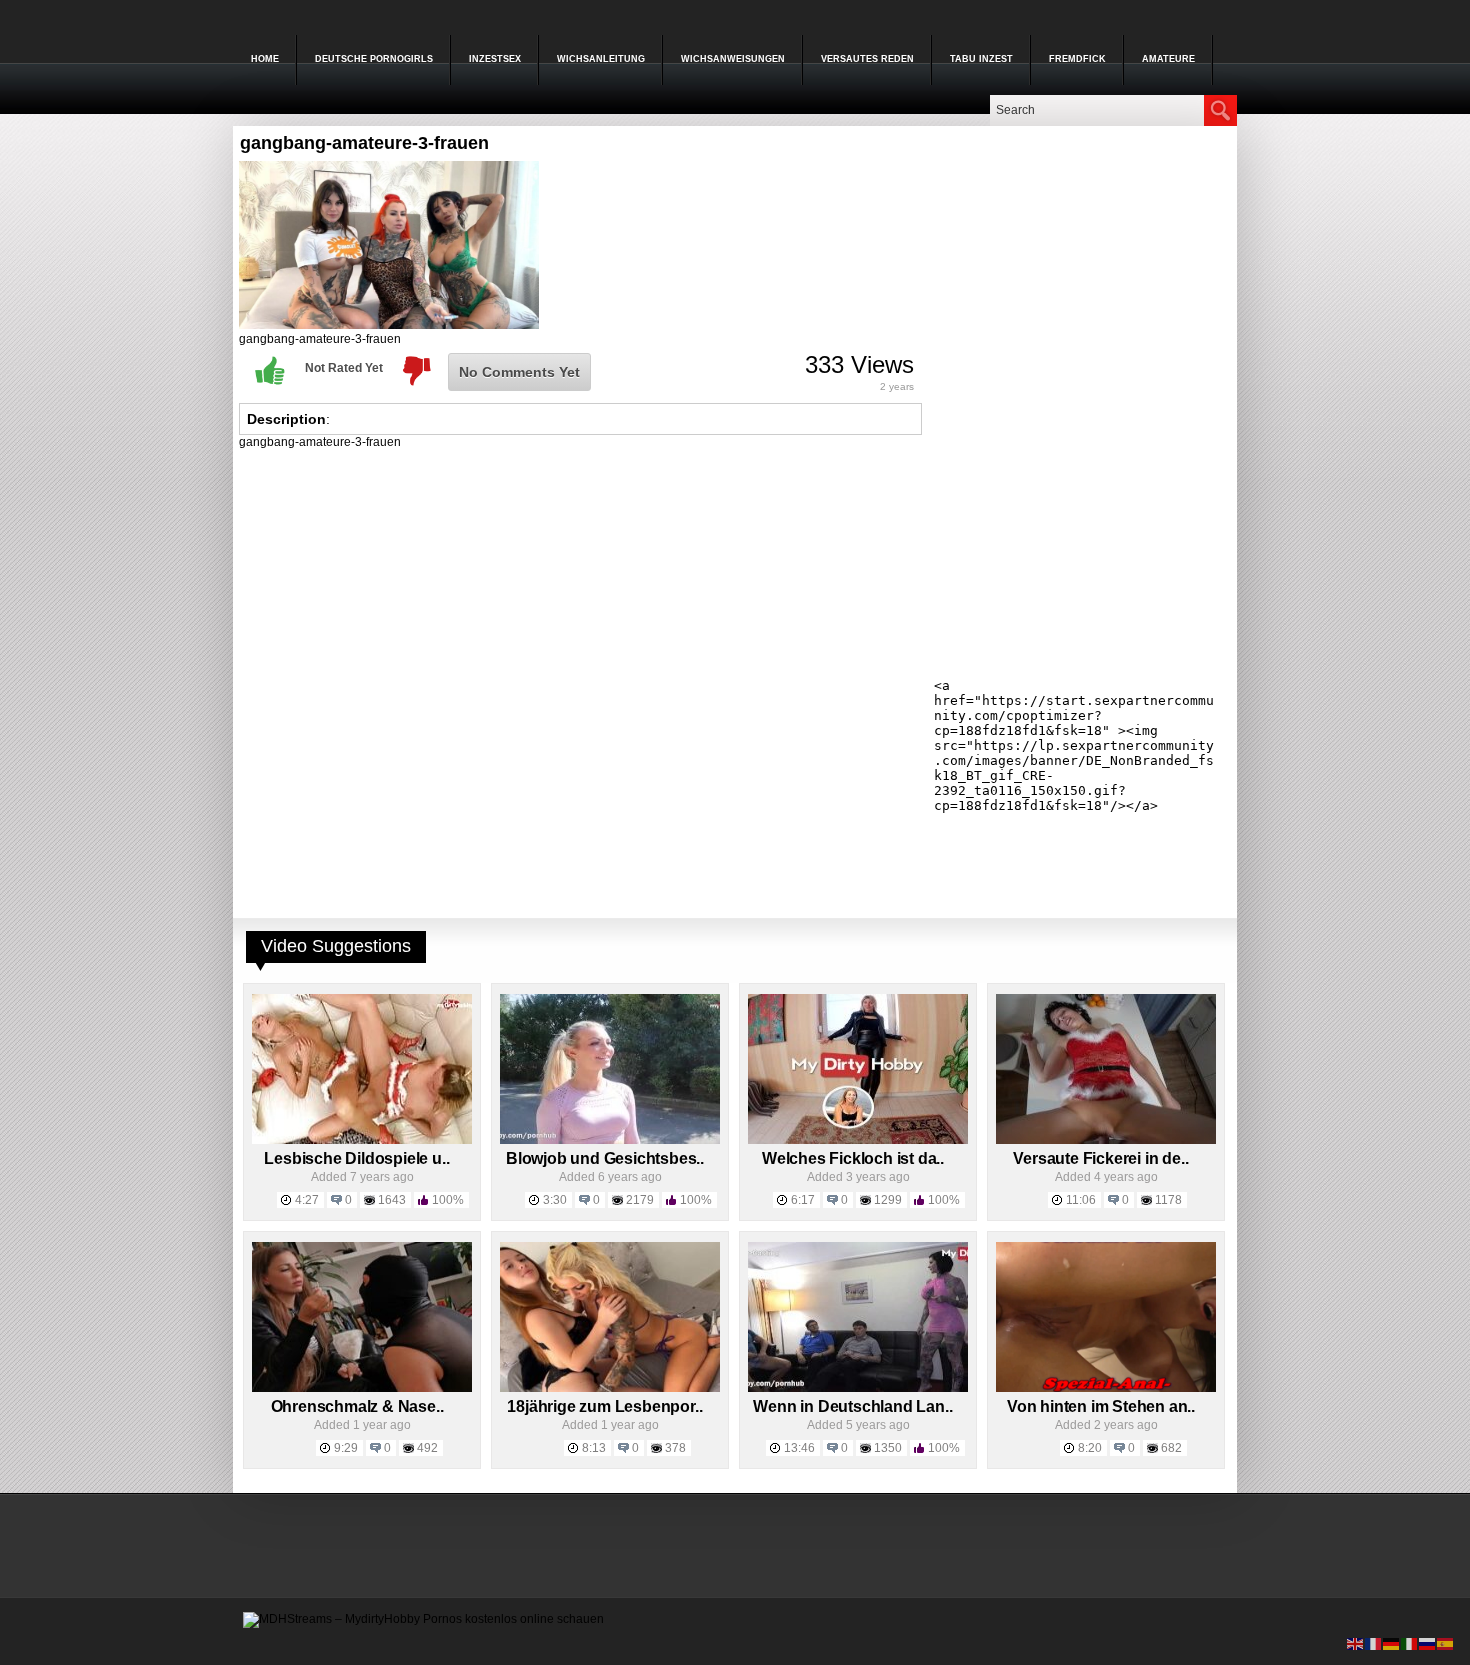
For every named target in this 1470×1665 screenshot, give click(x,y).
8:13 (594, 1448)
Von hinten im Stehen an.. (1101, 1406)
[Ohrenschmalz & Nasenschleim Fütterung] (362, 1388)
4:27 (307, 1200)
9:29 (346, 1448)
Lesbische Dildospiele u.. (356, 1158)
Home (265, 59)
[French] (1374, 1643)
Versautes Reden (867, 59)
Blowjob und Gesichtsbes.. (605, 1158)
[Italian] (1410, 1643)
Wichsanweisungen (733, 59)
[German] (1392, 1643)
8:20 (1090, 1448)
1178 (1168, 1200)
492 (427, 1448)
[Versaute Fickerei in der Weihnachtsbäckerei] (1106, 1140)
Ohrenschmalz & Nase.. (357, 1406)
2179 (640, 1200)
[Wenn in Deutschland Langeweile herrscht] (858, 1388)
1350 (888, 1448)
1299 (888, 1200)
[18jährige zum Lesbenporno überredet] (610, 1388)
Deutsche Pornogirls (374, 59)
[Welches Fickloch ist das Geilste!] (858, 1140)
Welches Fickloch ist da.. (853, 1158)
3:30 (555, 1200)
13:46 (799, 1448)
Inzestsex (495, 59)
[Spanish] (1446, 1643)
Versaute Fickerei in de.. (1100, 1158)
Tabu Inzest (981, 59)
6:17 (803, 1200)
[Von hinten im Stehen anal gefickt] (1106, 1388)
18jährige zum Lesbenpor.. (604, 1406)
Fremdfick (1077, 59)
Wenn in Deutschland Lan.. (852, 1406)
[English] (1356, 1643)
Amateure (1168, 59)
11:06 (1081, 1200)
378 (675, 1448)
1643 (392, 1200)
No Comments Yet (519, 372)
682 (1171, 1448)
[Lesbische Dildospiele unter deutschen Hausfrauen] (362, 1140)
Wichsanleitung (601, 59)
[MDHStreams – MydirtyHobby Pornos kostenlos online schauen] (423, 1619)
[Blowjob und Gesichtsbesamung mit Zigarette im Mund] (610, 1140)
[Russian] (1428, 1643)
